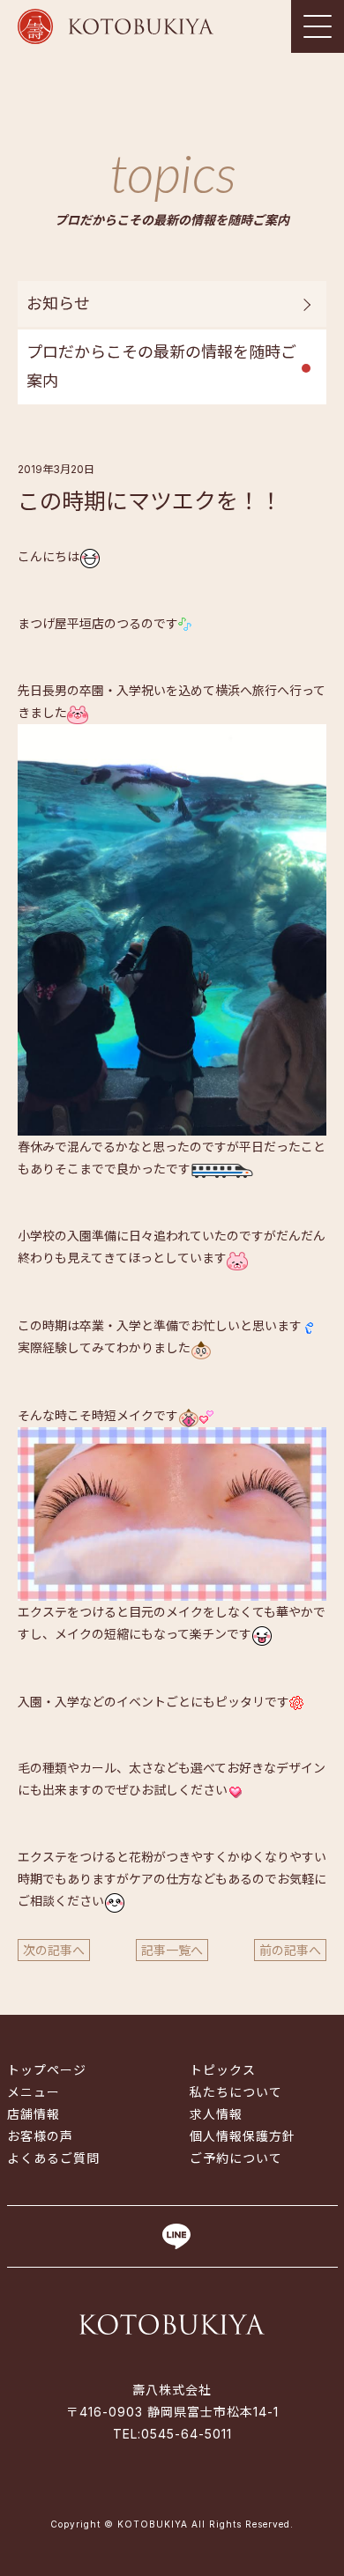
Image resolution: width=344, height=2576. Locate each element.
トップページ (47, 2070)
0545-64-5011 (187, 2434)
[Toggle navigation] (318, 26)
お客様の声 (40, 2136)
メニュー (34, 2092)
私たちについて (236, 2092)
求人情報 (216, 2114)
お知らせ (58, 303)
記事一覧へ (172, 1950)
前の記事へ (290, 1950)
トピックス (223, 2070)
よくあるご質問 (53, 2158)
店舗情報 (34, 2114)
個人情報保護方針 (243, 2136)
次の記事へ (54, 1950)
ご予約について (236, 2158)
